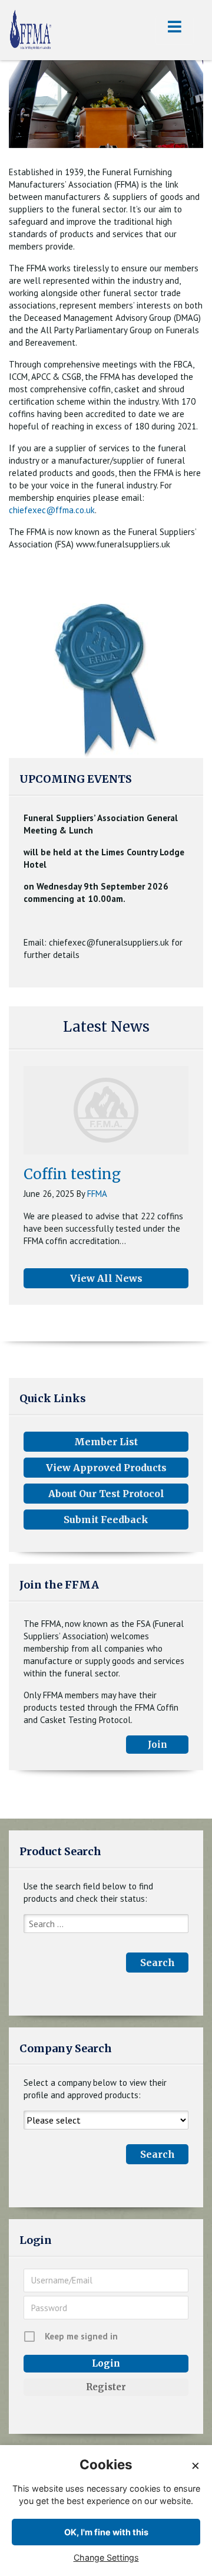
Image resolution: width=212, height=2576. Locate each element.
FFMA (97, 1194)
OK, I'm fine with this (106, 2532)
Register (106, 2387)
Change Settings (106, 2557)
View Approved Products (106, 1468)
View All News (106, 1278)
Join (158, 1745)
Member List (106, 1442)
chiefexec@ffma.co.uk (52, 510)
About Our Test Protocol (106, 1494)
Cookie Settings (179, 2566)
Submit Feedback (106, 1520)
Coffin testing (72, 1174)
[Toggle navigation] (175, 30)
